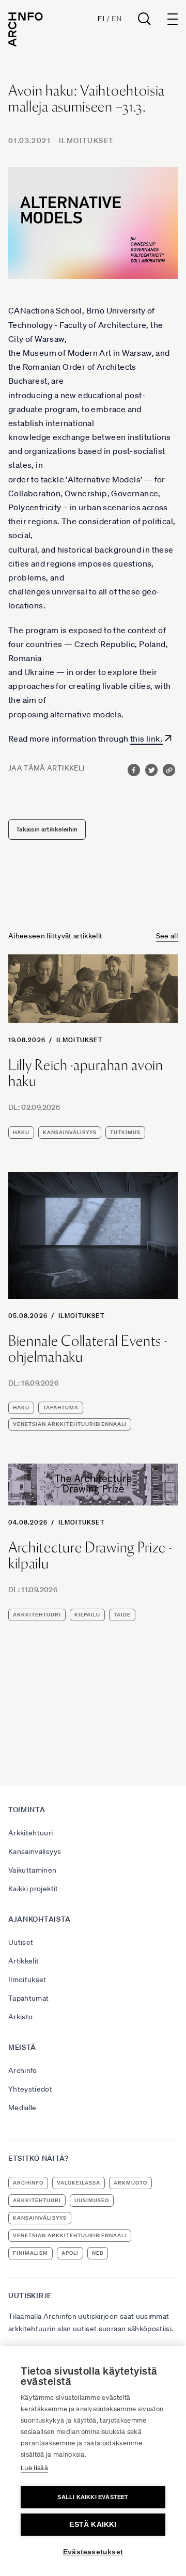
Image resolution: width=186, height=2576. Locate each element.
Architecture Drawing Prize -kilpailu (90, 1556)
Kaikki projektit (33, 1889)
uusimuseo (92, 2200)
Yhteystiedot (30, 2089)
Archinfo (23, 2070)
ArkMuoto (130, 2183)
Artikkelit (24, 1961)
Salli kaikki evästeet (93, 2497)
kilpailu (87, 1615)
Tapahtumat (29, 1998)
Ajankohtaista (40, 1919)
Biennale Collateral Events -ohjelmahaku (88, 1349)
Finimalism (30, 2253)
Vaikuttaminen (33, 1870)
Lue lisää (34, 2468)
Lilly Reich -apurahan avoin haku (86, 1073)
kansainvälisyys (70, 1132)
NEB (98, 2253)
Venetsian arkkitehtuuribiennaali (70, 1424)
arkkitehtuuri (37, 1615)
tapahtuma (61, 1408)
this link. (146, 739)
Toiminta (27, 1810)
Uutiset (21, 1942)
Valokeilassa (79, 2183)
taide (122, 1615)
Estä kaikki (93, 2525)
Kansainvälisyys (35, 1851)
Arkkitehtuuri (31, 1833)
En (117, 19)
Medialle (22, 2108)
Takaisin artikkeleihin (47, 829)
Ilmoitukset (86, 140)
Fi (101, 19)
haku (21, 1132)
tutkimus (125, 1132)
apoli (70, 2253)
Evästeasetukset (93, 2552)
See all (167, 936)
